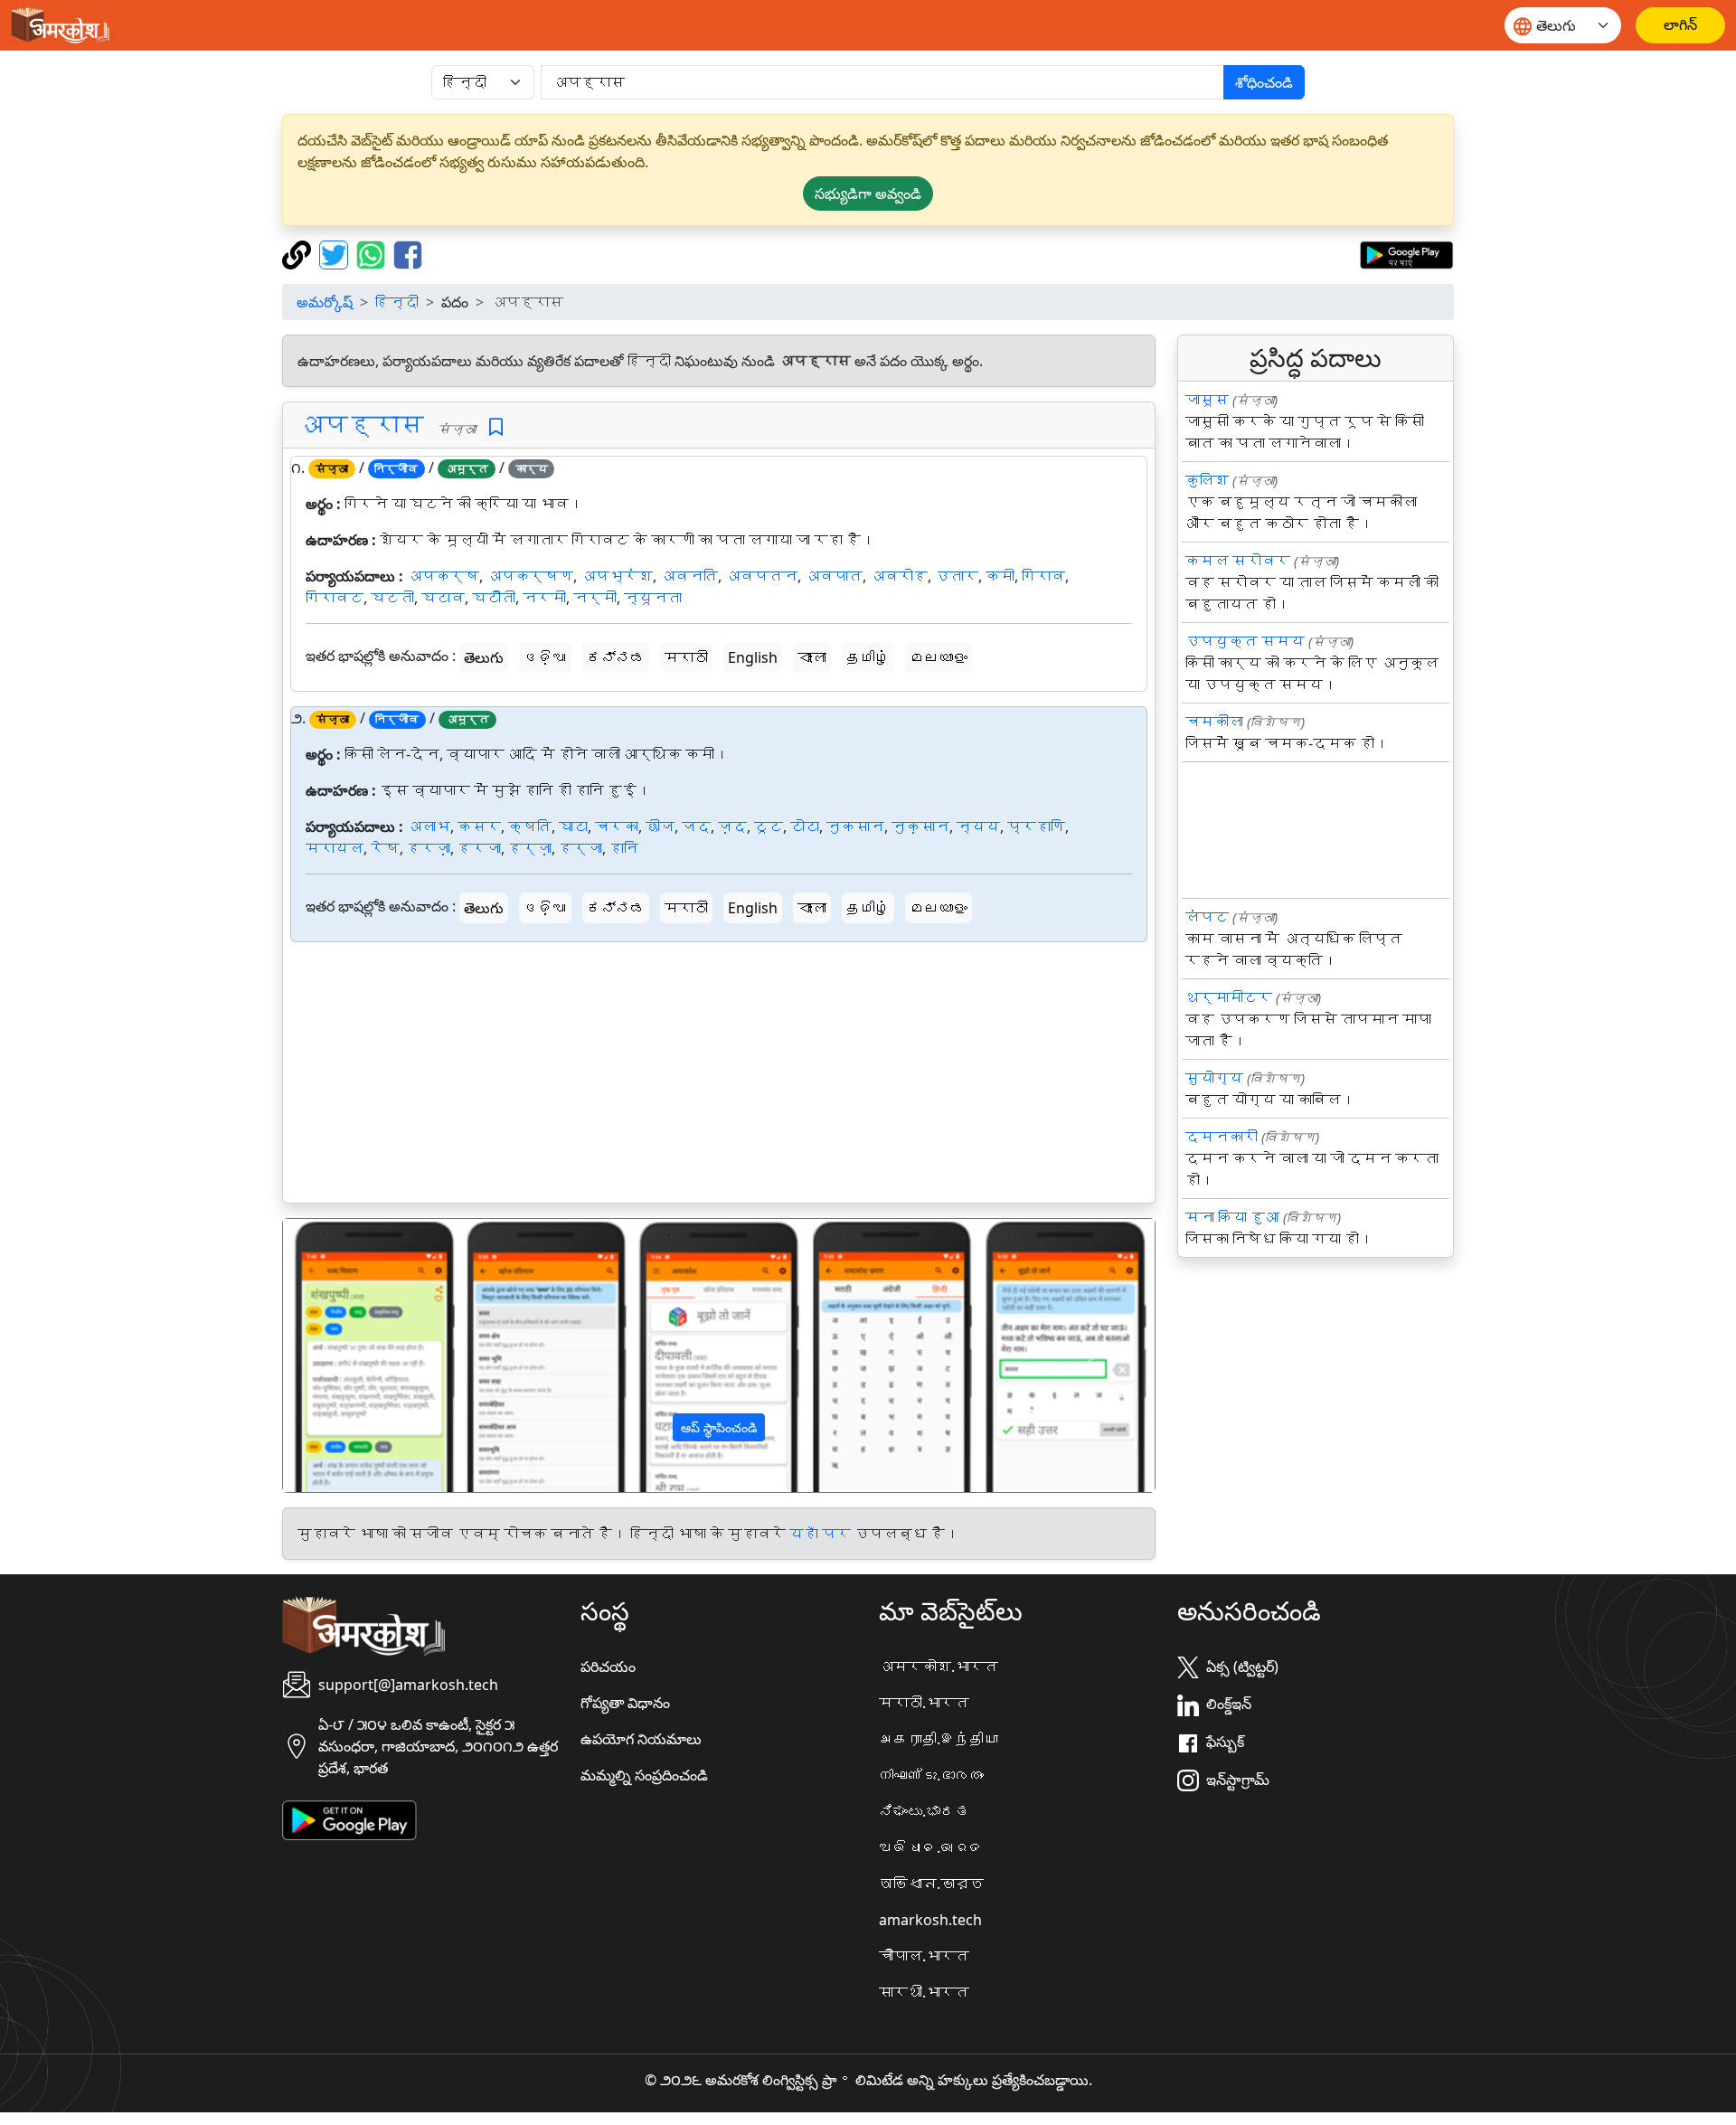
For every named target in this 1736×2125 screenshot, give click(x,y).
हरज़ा (429, 848)
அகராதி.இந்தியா (939, 1739)
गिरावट (335, 598)
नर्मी (595, 598)
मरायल (335, 848)
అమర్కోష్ (325, 302)
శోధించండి (1264, 82)
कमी (1000, 576)
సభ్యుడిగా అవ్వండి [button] (868, 194)
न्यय (978, 826)
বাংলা (812, 657)
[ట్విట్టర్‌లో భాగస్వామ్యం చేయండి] (336, 253)
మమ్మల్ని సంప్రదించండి (644, 1775)
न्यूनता (653, 598)
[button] (349, 1355)
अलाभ (429, 826)
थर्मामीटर (1229, 997)
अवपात (834, 576)
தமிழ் (868, 657)
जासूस (1207, 400)
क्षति (530, 826)
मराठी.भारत (924, 1703)
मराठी (686, 657)
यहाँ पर (820, 1534)
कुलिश (1207, 480)
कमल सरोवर (1238, 561)
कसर (479, 826)
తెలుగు (484, 657)
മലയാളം (939, 657)
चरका (617, 826)
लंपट (1207, 917)
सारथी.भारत (924, 1992)
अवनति (689, 576)
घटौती (494, 598)
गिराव (1043, 576)
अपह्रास (361, 424)
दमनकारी (1222, 1137)
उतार (957, 576)
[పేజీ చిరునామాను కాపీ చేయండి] (299, 253)
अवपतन (761, 576)
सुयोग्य (1214, 1078)
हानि (624, 848)
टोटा (805, 826)
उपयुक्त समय (1245, 641)
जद (696, 826)
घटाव (443, 598)
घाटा (573, 826)
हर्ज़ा (530, 848)
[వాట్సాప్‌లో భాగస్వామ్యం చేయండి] (373, 253)
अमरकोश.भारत (939, 1667)
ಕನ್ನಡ (616, 657)
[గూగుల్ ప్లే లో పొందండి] (1406, 253)
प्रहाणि (1036, 826)
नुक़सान (920, 826)
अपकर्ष (443, 576)
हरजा (479, 848)
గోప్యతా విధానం (625, 1703)
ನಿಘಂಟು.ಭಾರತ (924, 1811)
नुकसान (855, 826)
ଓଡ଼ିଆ (545, 657)
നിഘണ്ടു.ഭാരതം (931, 1775)
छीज (660, 826)
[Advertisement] (719, 1076)
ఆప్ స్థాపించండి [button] (719, 1427)
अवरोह (899, 576)
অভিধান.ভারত (931, 1884)
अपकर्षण (530, 576)
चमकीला (1214, 722)
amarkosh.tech (930, 1920)
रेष (385, 848)
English (753, 657)
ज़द (732, 826)
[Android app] (349, 1818)
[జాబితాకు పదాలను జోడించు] (496, 427)
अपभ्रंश (617, 576)
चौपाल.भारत (924, 1956)
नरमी (544, 598)
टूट (769, 826)
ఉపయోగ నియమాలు (641, 1739)
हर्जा (580, 848)
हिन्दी (397, 302)
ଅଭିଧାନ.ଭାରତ (931, 1847)
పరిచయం (608, 1667)
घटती (392, 598)
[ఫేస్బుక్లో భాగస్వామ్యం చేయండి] (408, 253)
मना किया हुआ (1232, 1217)
